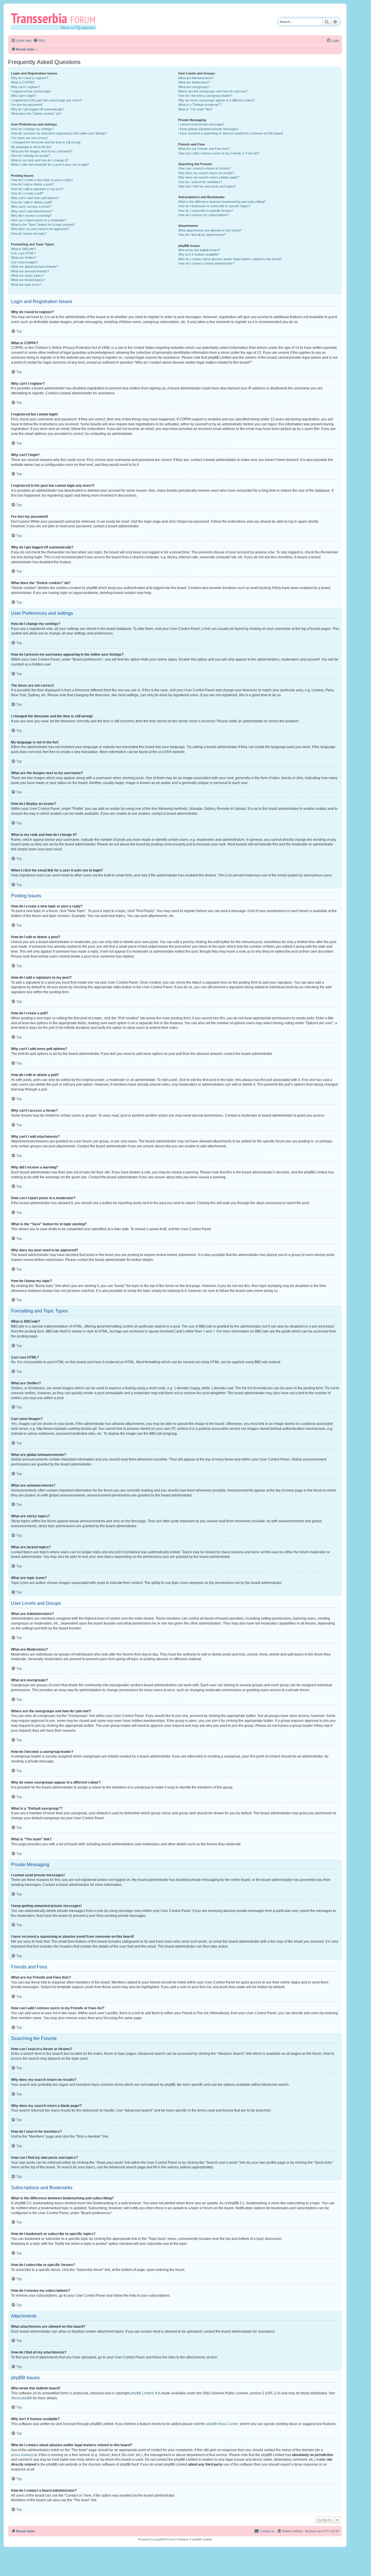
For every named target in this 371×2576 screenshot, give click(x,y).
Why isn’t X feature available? (199, 254)
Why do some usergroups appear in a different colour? (217, 100)
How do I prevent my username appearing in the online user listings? (59, 133)
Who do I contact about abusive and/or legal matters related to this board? (230, 259)
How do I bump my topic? (29, 234)
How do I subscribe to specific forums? (206, 211)
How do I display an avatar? (31, 156)
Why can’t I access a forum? (31, 207)
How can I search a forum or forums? (205, 168)
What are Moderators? (194, 82)
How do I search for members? (200, 182)
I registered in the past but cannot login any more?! (47, 100)
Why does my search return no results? (206, 173)
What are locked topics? (28, 280)
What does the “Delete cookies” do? (36, 114)
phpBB (164, 752)
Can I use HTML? (23, 253)
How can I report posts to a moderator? (39, 220)
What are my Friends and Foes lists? (204, 149)
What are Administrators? (196, 78)
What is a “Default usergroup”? (200, 105)
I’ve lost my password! (27, 105)
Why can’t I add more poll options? (35, 198)
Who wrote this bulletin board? (199, 250)
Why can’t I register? (26, 87)
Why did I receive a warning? (31, 216)
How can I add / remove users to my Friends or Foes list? (219, 153)
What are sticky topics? (28, 276)
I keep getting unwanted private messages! (208, 129)
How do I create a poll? (27, 193)
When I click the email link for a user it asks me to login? (50, 165)
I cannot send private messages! (201, 124)
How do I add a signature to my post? (37, 189)
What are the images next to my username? (42, 151)
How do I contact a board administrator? (206, 263)
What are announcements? (30, 271)
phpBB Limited (142, 2393)
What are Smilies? (24, 258)
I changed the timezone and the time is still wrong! (46, 142)
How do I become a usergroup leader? (205, 96)
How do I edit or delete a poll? (32, 202)
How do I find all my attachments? (202, 235)
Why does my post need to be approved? (40, 229)
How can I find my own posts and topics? (207, 186)
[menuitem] (39, 41)
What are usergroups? (194, 87)
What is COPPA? (23, 82)
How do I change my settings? (32, 129)
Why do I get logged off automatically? (38, 109)
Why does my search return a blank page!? (209, 177)
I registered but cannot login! (31, 91)
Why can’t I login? (23, 96)
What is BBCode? (23, 249)
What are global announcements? (34, 267)
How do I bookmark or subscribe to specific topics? (214, 206)
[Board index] (56, 21)
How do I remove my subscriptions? (204, 215)
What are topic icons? (26, 285)
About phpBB (21, 2398)
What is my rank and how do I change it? (40, 160)
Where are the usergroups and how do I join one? (213, 91)
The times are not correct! (29, 138)
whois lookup (21, 2455)
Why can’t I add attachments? (32, 211)
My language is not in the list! (31, 147)
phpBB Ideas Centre (222, 2424)
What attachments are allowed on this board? (210, 230)
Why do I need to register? (30, 78)
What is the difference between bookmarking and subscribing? (222, 202)
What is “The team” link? (195, 109)
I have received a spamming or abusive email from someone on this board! (231, 133)
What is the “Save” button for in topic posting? (43, 225)
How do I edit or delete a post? (32, 184)
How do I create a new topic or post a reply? (42, 180)
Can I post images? (25, 262)
